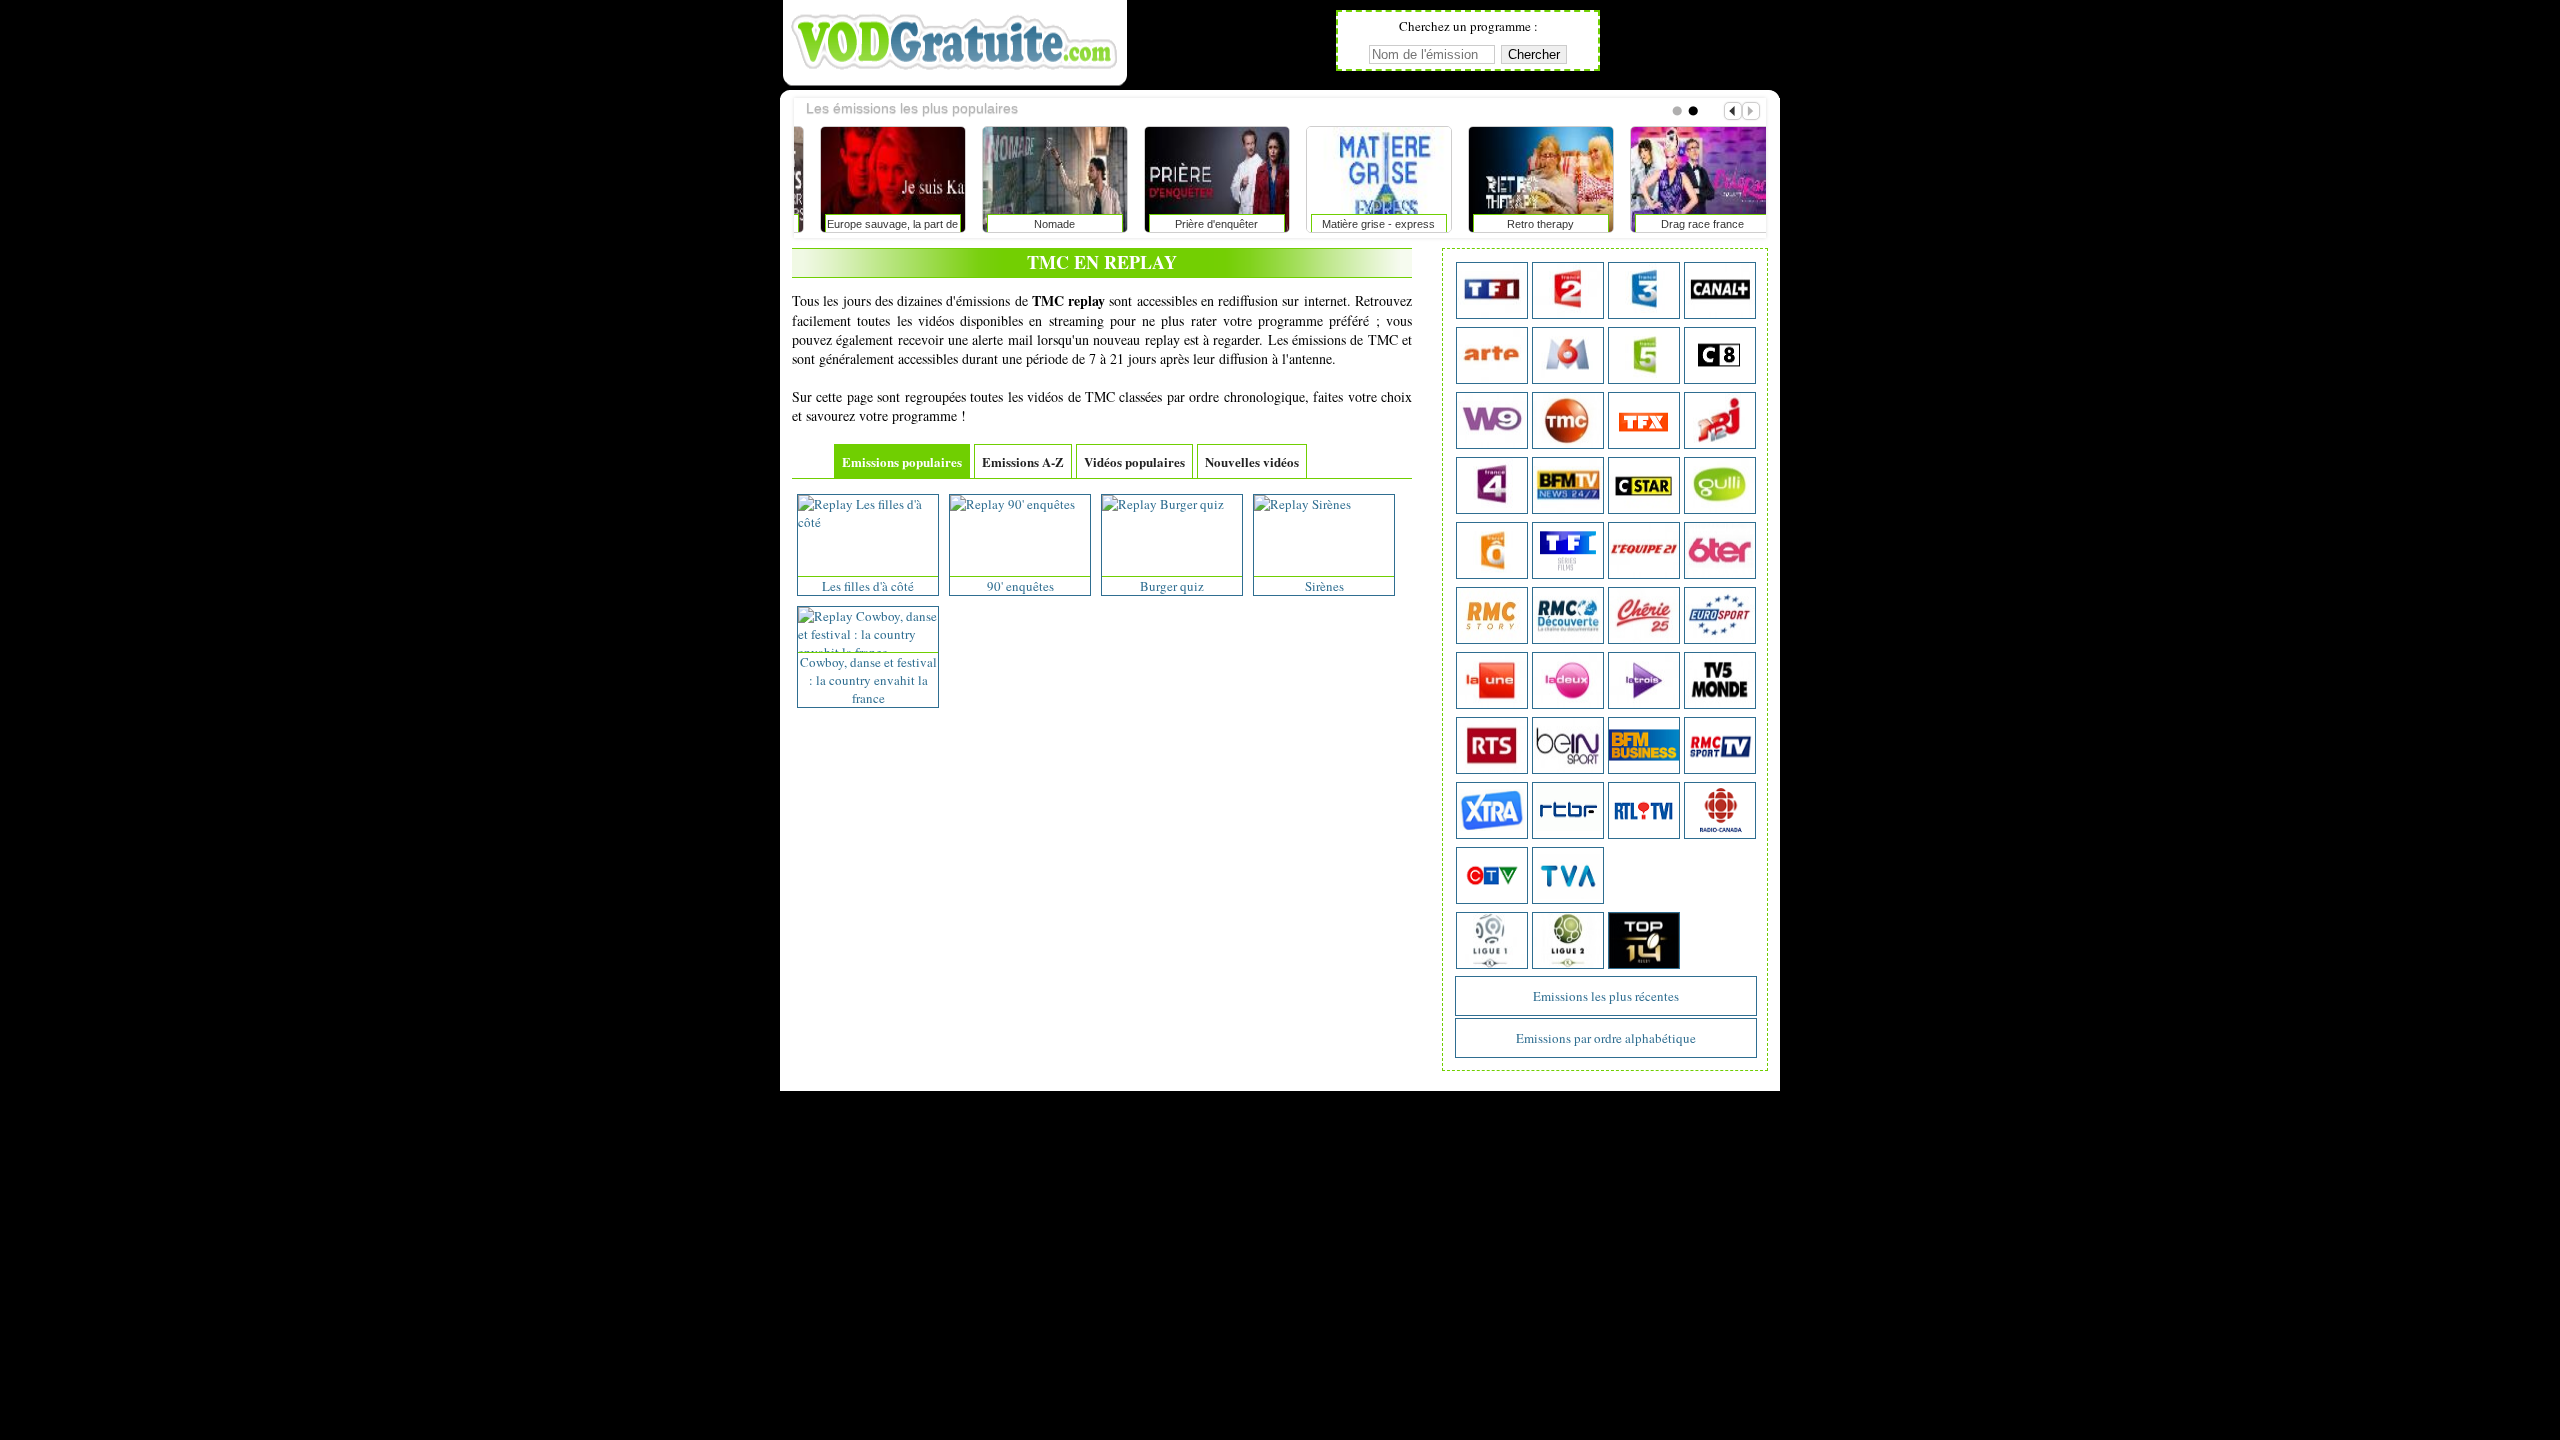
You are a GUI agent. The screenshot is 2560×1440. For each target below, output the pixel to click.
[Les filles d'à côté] (868, 522)
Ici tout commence (1685, 224)
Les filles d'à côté (868, 586)
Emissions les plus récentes (1606, 996)
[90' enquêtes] (1012, 504)
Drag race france (1523, 224)
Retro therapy (1361, 224)
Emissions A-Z (1023, 461)
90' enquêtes (1020, 586)
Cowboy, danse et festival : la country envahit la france (868, 680)
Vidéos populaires (1134, 461)
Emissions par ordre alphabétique (1606, 1038)
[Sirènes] (1302, 504)
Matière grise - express (1199, 224)
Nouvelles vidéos (1252, 461)
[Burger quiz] (1163, 504)
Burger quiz (1172, 586)
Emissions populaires (902, 461)
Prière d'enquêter (1037, 224)
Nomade (875, 224)
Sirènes (1324, 586)
